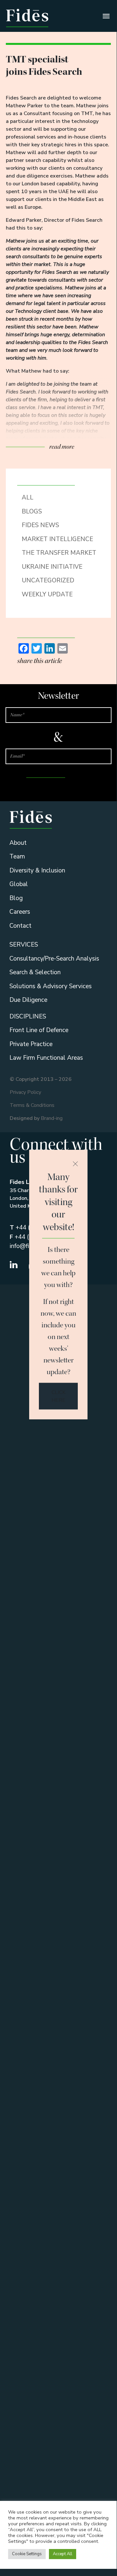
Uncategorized (48, 580)
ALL (28, 498)
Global (19, 884)
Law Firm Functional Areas (46, 1058)
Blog (16, 898)
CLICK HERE (58, 1396)
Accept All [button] (63, 2554)
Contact (20, 926)
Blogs (32, 511)
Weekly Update (47, 594)
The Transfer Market (59, 553)
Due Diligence (28, 1000)
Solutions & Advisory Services (51, 986)
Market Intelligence (57, 539)
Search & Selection (35, 972)
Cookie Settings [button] (27, 2554)
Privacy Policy (25, 1092)
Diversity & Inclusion (37, 870)
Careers (20, 912)
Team (17, 856)
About (18, 843)
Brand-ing (52, 1118)
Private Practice (31, 1044)
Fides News (40, 525)
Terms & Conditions (32, 1105)
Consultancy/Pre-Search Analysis (54, 959)
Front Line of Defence (39, 1030)
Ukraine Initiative (52, 567)
